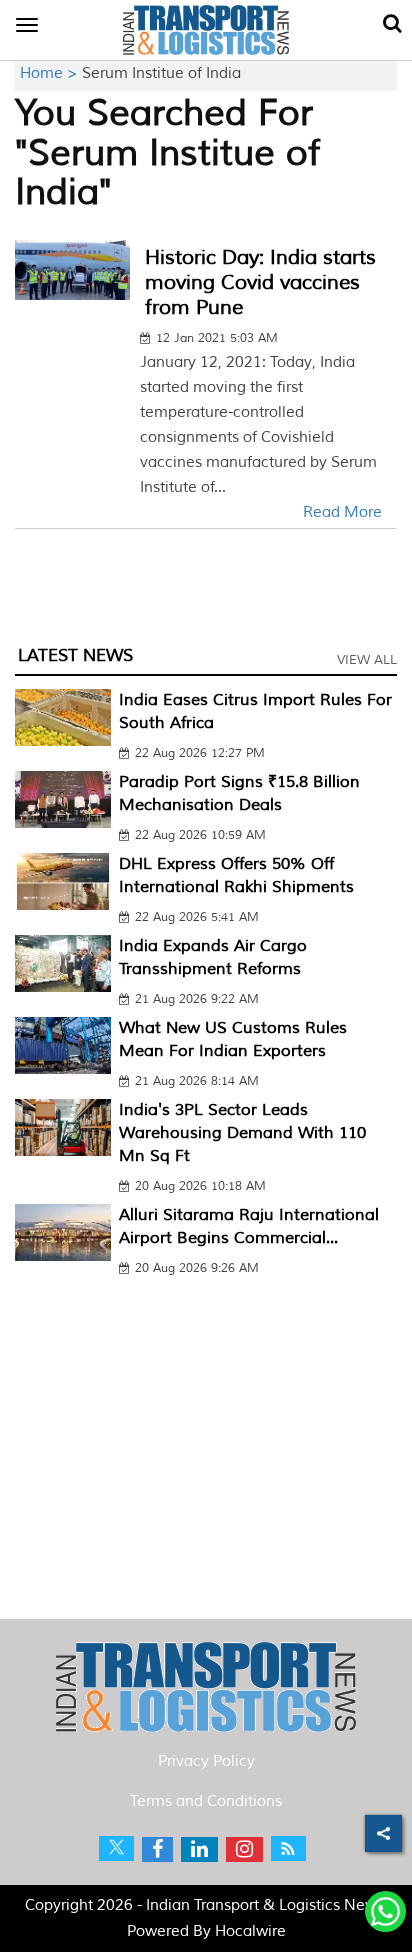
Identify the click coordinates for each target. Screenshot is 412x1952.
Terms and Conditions (206, 1801)
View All (367, 660)
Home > (51, 73)
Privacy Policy (206, 1761)
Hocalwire (250, 1931)
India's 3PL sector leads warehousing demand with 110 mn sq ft (242, 1133)
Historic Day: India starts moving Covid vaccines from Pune (260, 282)
